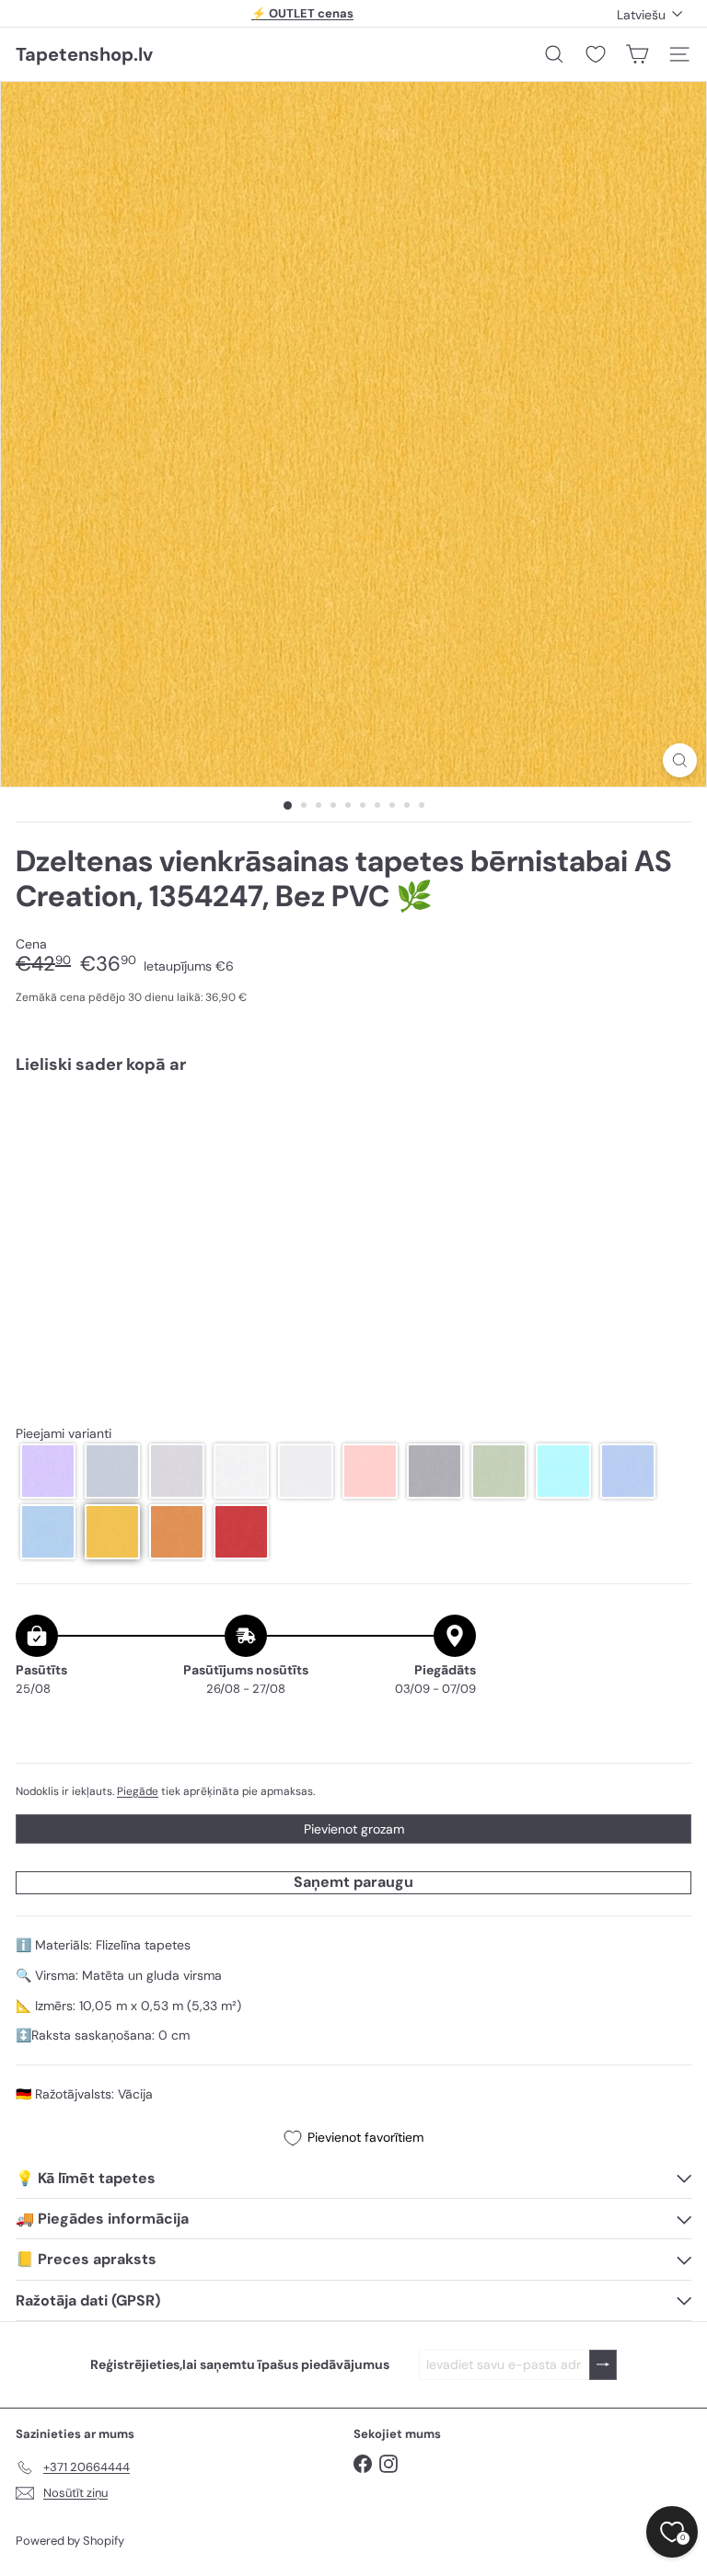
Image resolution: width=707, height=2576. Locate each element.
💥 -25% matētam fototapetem (303, 17)
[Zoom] (680, 760)
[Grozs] (637, 54)
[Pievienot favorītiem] (667, 1127)
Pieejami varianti (64, 1434)
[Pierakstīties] (603, 2365)
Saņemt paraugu (353, 1882)
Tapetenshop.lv (84, 54)
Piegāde (138, 1791)
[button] (48, 1471)
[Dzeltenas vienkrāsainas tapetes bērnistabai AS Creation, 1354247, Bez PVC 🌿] (353, 1153)
